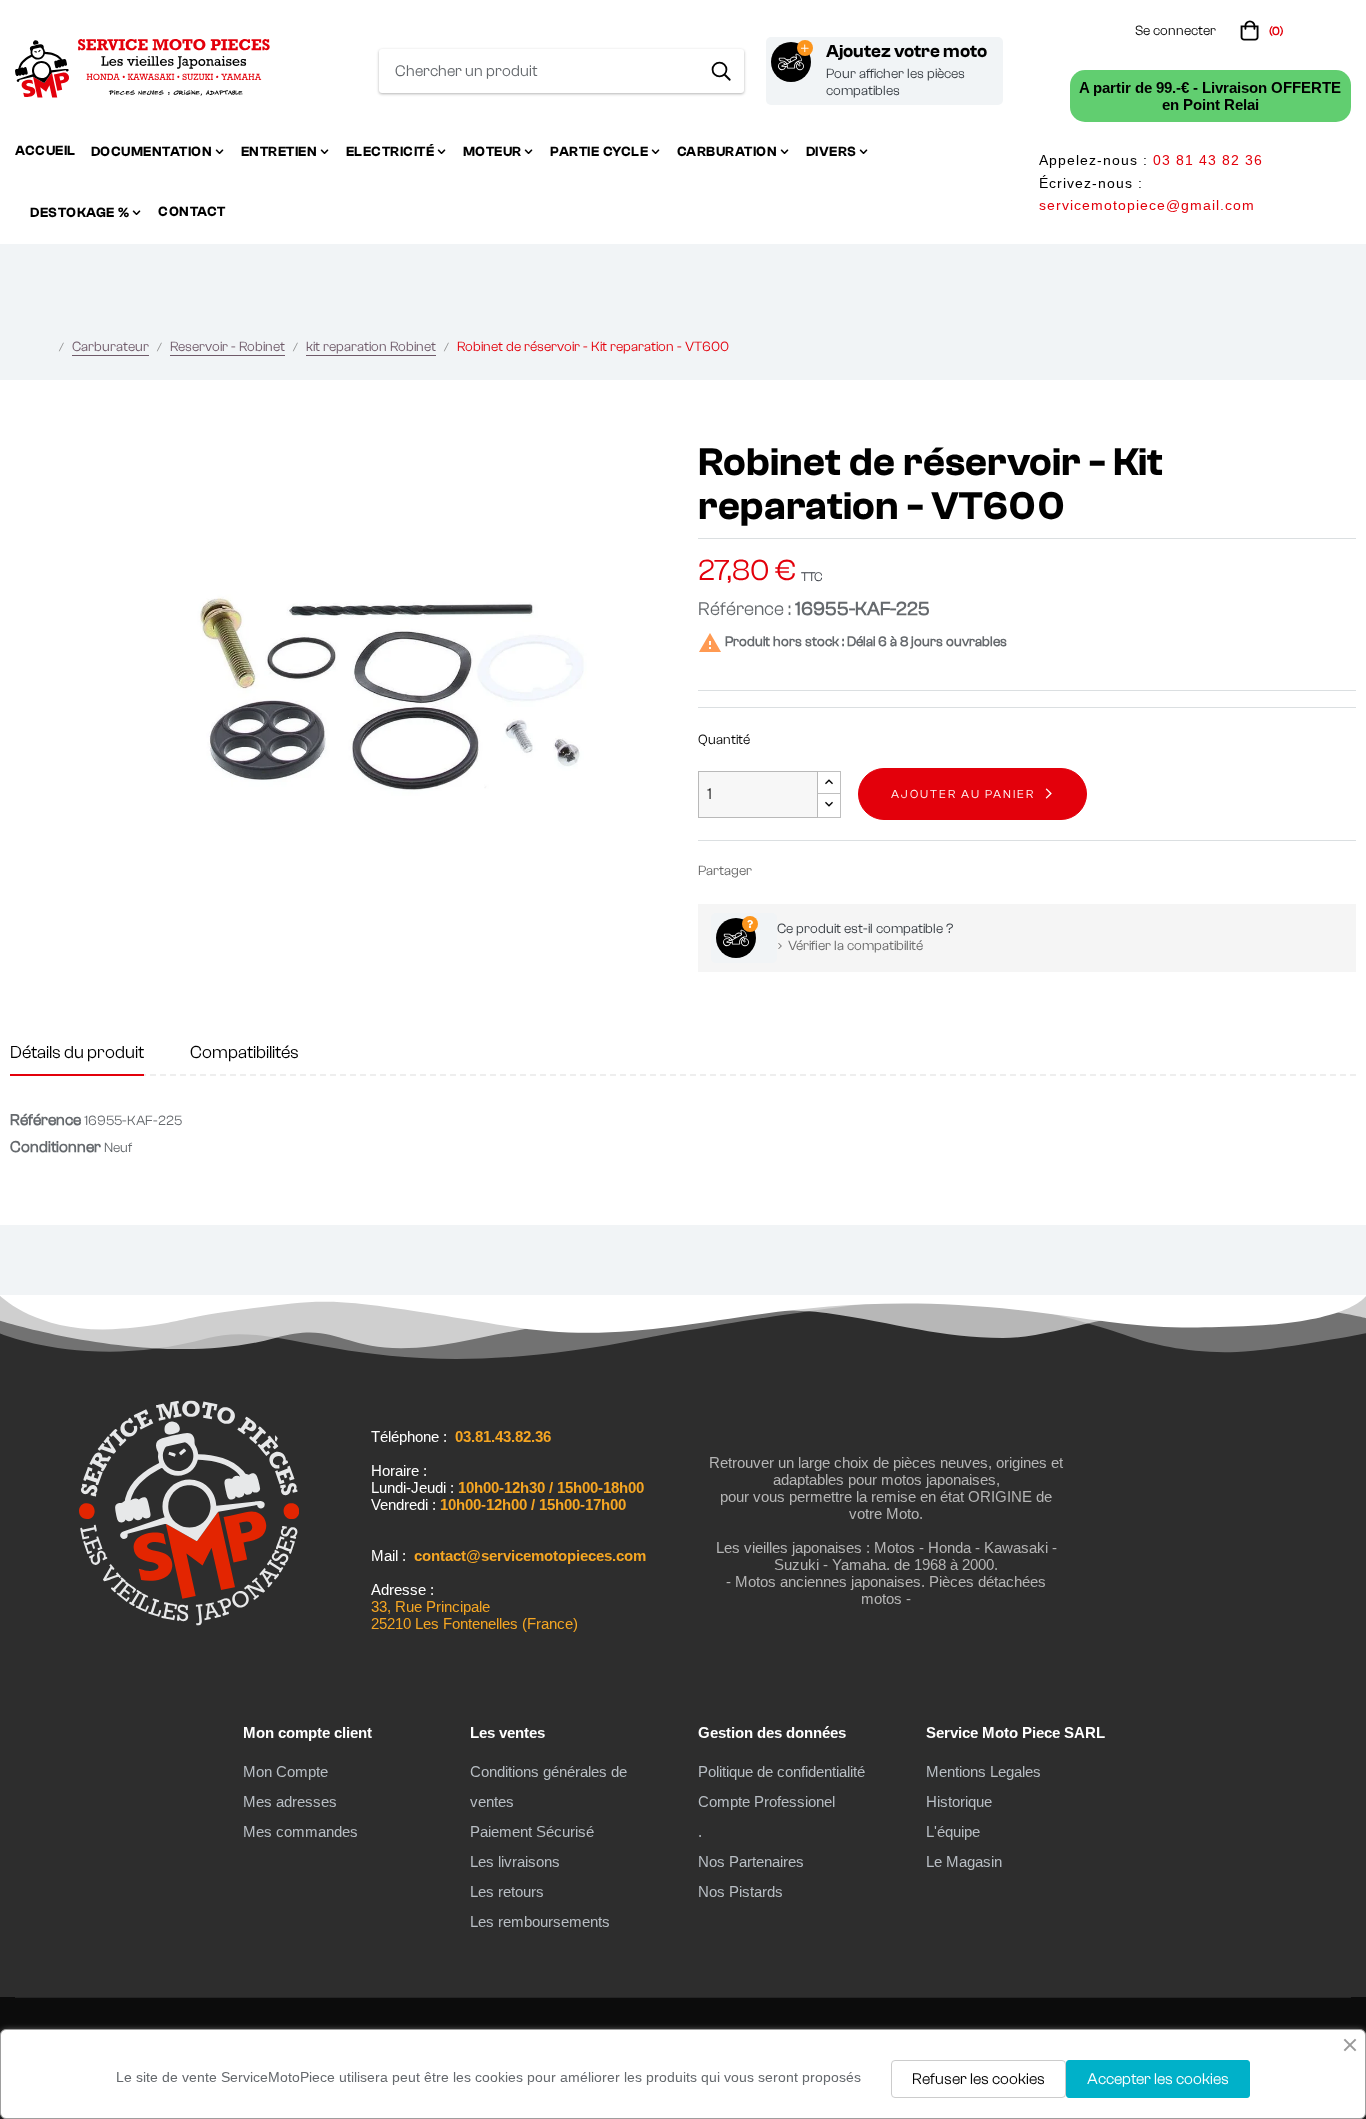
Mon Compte (285, 1771)
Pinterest (836, 870)
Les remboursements (540, 1921)
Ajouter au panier (963, 794)
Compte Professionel (766, 1801)
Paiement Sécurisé (532, 1831)
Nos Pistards (740, 1891)
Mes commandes (300, 1831)
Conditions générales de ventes (548, 1786)
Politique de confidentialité (781, 1771)
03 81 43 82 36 (1208, 160)
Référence (45, 1120)
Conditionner (55, 1147)
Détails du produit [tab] (77, 1052)
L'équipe (953, 1831)
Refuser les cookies (978, 2079)
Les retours (507, 1891)
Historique (959, 1801)
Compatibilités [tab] (244, 1052)
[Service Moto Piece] (189, 1634)
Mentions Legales (983, 1771)
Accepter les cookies (1158, 2079)
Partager (776, 870)
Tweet (806, 870)
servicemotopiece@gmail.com (1147, 205)
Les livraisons (515, 1861)
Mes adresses (290, 1801)
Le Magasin (964, 1861)
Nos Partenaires (751, 1861)
